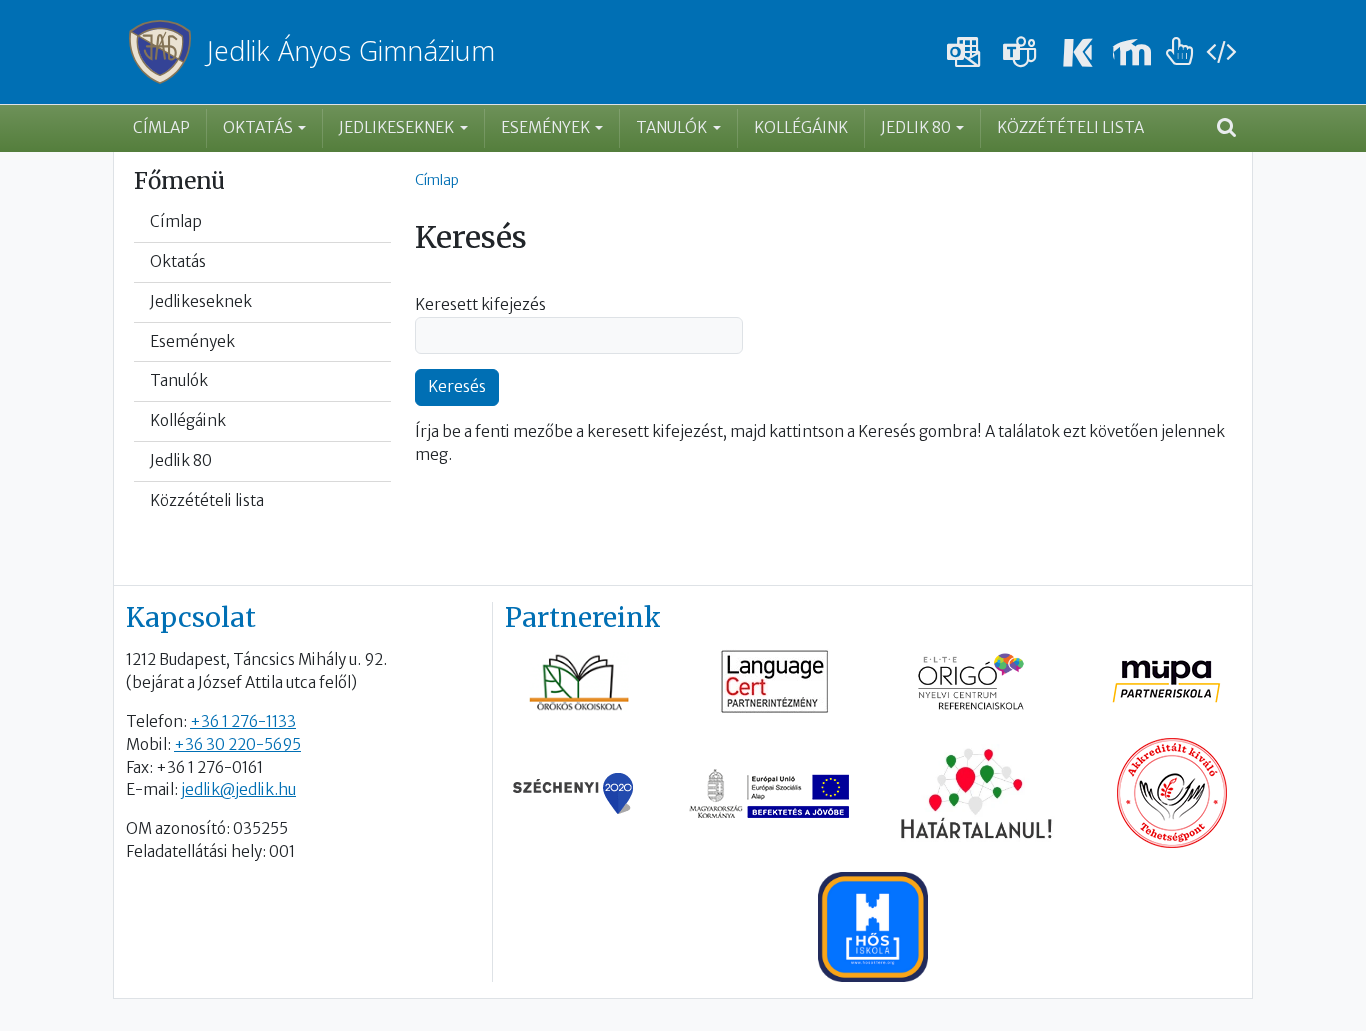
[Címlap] (168, 52)
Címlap (161, 127)
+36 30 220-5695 (237, 744)
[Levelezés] (964, 52)
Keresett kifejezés (480, 304)
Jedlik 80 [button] (916, 127)
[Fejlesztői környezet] (1221, 52)
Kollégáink (801, 127)
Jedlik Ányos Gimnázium (351, 51)
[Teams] (1020, 52)
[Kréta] (1076, 52)
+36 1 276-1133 (243, 721)
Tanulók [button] (671, 127)
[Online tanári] (1180, 52)
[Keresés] (1226, 129)
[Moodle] (1132, 52)
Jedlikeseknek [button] (396, 127)
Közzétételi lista (1070, 127)
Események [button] (545, 127)
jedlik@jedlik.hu (238, 789)
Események (192, 341)
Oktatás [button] (258, 127)
